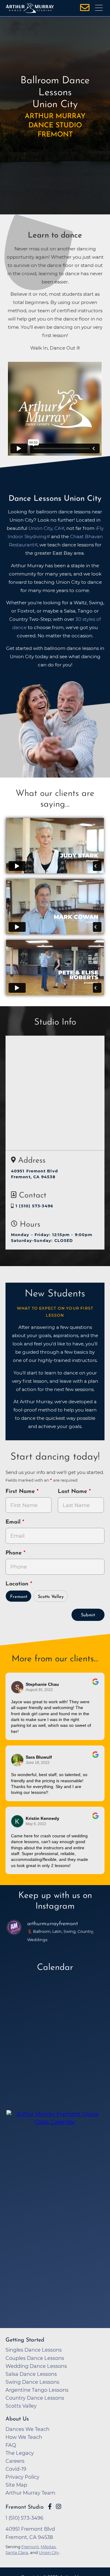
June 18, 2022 (38, 1763)
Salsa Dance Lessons (31, 2374)
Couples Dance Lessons (35, 2358)
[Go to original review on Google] (95, 1686)
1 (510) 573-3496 (34, 1206)
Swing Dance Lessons (32, 2382)
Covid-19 (16, 2469)
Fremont (19, 1597)
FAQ (11, 2445)
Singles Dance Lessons (34, 2350)
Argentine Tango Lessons (37, 2390)
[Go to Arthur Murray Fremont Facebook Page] (50, 2507)
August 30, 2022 (39, 1690)
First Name (21, 1492)
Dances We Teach (28, 2429)
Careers (15, 2461)
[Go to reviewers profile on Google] (17, 1687)
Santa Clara (17, 2552)
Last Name (73, 1492)
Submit (88, 1615)
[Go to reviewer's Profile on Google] (17, 1760)
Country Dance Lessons (35, 2398)
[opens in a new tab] (55, 2152)
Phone (15, 1553)
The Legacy (20, 2453)
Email (14, 1522)
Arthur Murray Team (30, 2493)
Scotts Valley (51, 1597)
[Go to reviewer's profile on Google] (17, 1821)
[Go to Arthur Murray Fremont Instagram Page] (59, 2507)
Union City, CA (45, 528)
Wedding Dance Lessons (36, 2366)
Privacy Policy (22, 2477)
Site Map (16, 2485)
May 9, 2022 (36, 1824)
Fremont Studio (25, 2507)
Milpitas (48, 2547)
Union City (49, 2552)
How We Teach (24, 2437)
